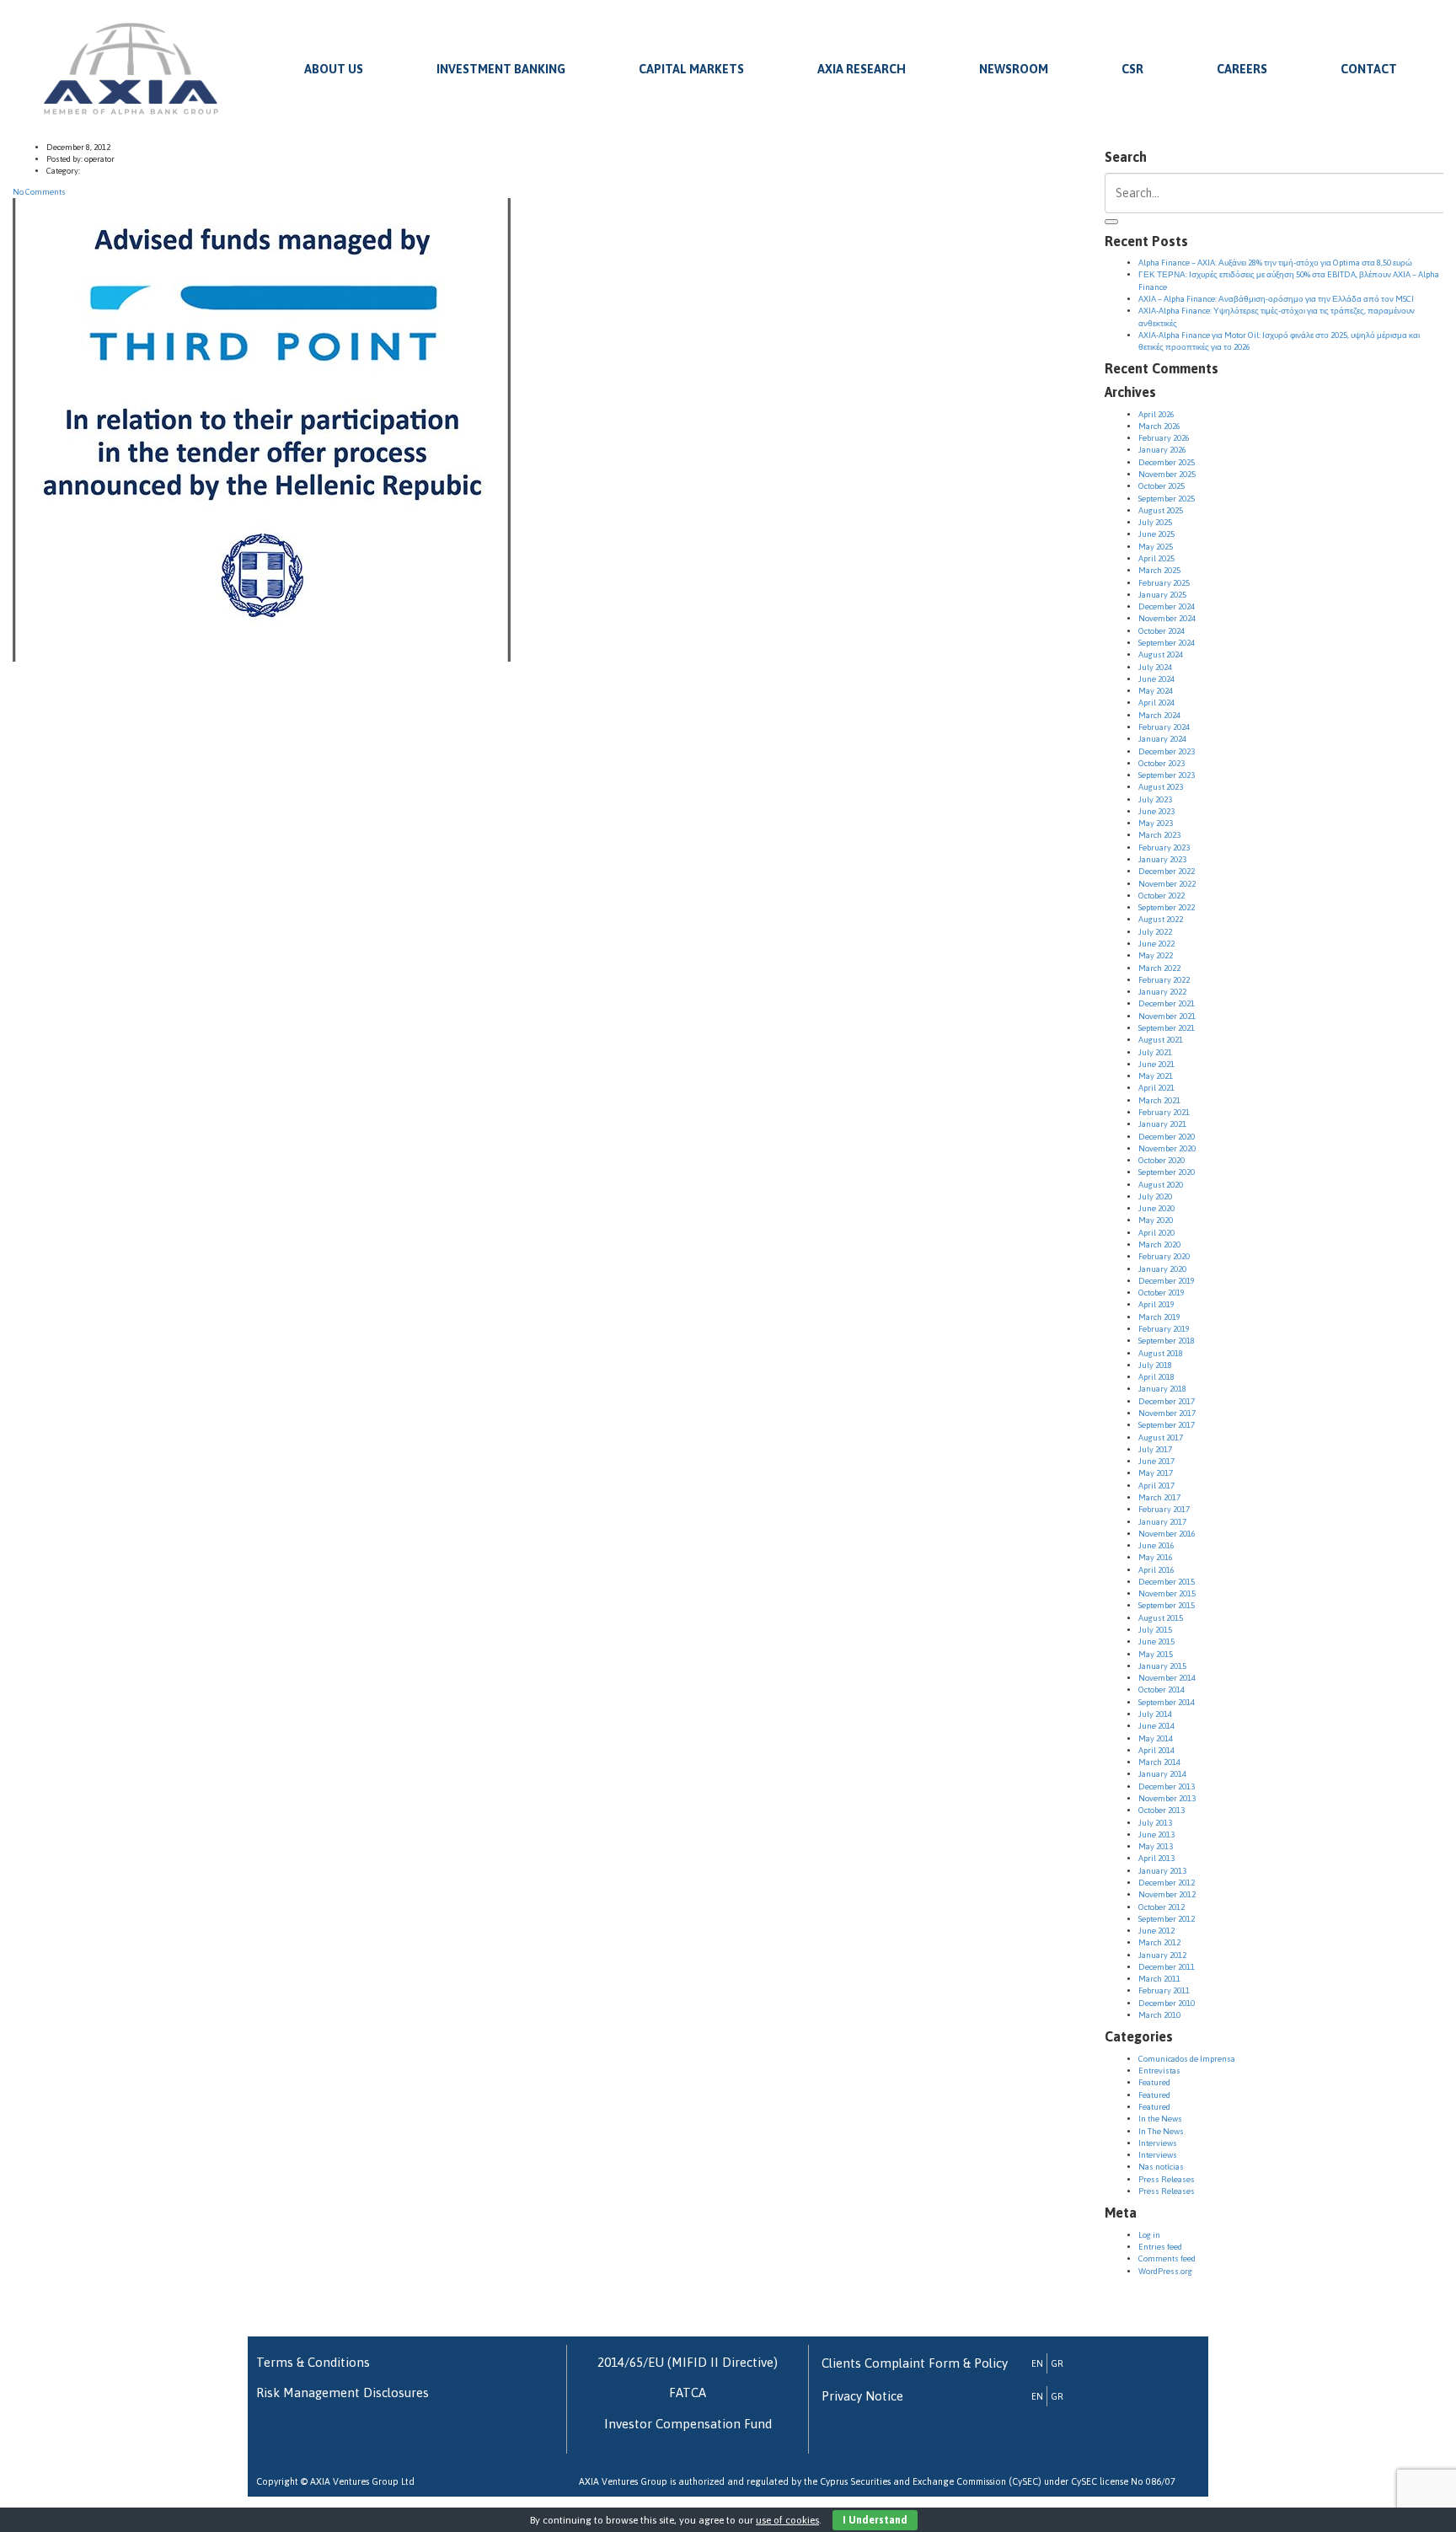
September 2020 (1167, 1172)
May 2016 (1156, 1557)
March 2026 (1159, 426)
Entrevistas (1159, 2071)
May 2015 (1156, 1654)
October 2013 (1162, 1810)
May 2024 (1156, 691)
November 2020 (1167, 1148)
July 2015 (1155, 1630)
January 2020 (1162, 1269)
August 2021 (1161, 1040)
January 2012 (1162, 1955)
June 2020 (1156, 1208)
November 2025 (1167, 474)
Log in (1149, 2235)
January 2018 (1162, 1389)
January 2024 (1162, 739)
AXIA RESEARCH (862, 69)
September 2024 (1167, 643)
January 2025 (1162, 595)
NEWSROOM (1014, 69)
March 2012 (1159, 1942)
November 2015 (1167, 1593)
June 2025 (1156, 534)
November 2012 (1167, 1894)
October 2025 (1162, 486)
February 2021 (1164, 1112)
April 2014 (1156, 1750)
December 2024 (1167, 606)
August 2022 (1161, 919)
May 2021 (1156, 1076)
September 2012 (1167, 1919)
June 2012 (1156, 1931)
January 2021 (1162, 1124)
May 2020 (1156, 1220)
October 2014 (1162, 1690)
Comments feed (1167, 2258)
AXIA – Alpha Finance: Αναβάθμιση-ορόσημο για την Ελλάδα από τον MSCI (1276, 299)
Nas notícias (1161, 2167)
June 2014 (1156, 1726)
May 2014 (1156, 1738)
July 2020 (1155, 1196)
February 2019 (1164, 1329)
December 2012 (1167, 1883)
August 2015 (1161, 1618)
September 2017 (1167, 1425)
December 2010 (1167, 2003)
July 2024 (1155, 667)
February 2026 (1164, 438)
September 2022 (1167, 907)
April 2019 (1156, 1304)
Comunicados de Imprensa (1187, 2059)
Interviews (1158, 2143)
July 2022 (1155, 932)
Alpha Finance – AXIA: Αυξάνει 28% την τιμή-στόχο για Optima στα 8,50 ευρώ (1275, 263)
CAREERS (1242, 69)
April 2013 (1156, 1858)
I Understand (875, 2520)
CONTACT (1369, 69)
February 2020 (1164, 1256)
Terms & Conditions (313, 2362)
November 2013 (1167, 1798)
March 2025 (1159, 570)
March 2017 (1159, 1497)
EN (1037, 2363)
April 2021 (1156, 1088)
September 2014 (1167, 1702)
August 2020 (1161, 1185)
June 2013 (1156, 1835)
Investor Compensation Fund (688, 2424)
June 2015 (1156, 1642)
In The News (1161, 2131)
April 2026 (1156, 414)
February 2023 (1164, 848)
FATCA (688, 2393)
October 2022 (1162, 896)
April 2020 (1156, 1233)
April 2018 (1156, 1377)
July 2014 (1155, 1714)
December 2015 (1167, 1582)
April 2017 (1156, 1486)
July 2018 (1155, 1365)
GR (1057, 2363)
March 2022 (1159, 968)
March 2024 (1159, 715)
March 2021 (1159, 1100)
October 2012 (1162, 1907)
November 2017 (1167, 1413)
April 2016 (1156, 1570)
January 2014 (1162, 1774)
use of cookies (787, 2520)
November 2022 (1167, 884)
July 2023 (1155, 799)
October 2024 (1162, 631)
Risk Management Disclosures (343, 2393)
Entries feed (1160, 2247)
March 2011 (1159, 1979)
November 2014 (1167, 1678)
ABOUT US (334, 69)
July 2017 (1155, 1449)
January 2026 (1162, 450)
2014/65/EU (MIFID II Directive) (688, 2362)
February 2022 (1164, 980)
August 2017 (1161, 1438)
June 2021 (1156, 1064)
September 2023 (1167, 775)
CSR (1132, 69)
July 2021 (1155, 1052)
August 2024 (1161, 654)
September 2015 (1167, 1605)
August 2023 (1161, 787)
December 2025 (1167, 462)
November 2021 (1167, 1016)
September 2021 (1167, 1028)
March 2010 (1159, 2015)
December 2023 (1167, 751)
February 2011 (1164, 1990)
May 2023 (1156, 823)
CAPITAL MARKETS (691, 69)
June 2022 (1156, 944)
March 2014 (1159, 1762)
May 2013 (1156, 1846)
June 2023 (1156, 811)
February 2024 (1164, 727)
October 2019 (1162, 1293)
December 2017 (1167, 1401)
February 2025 (1164, 583)
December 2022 (1167, 871)
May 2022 (1156, 955)
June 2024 (1156, 679)
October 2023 (1162, 763)
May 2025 (1156, 547)
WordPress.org (1165, 2271)
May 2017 (1156, 1473)
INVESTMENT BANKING (501, 69)
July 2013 (1155, 1823)
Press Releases (1167, 2179)
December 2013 (1167, 1786)
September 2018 (1167, 1341)
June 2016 (1156, 1545)
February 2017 (1164, 1509)
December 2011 (1167, 1967)
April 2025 (1156, 558)
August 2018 (1161, 1353)
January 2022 (1162, 992)
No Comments (39, 192)
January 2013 (1162, 1871)
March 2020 (1159, 1245)
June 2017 (1156, 1461)
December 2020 (1167, 1137)
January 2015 (1162, 1666)
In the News (1160, 2119)
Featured (1154, 2082)
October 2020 (1162, 1160)
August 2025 (1161, 510)
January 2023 (1162, 859)
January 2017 (1162, 1522)
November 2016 (1167, 1534)
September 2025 (1167, 499)
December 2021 (1167, 1003)
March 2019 (1159, 1317)
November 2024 (1167, 618)
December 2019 (1167, 1281)
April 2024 (1156, 703)
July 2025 (1155, 522)
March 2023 (1159, 835)
